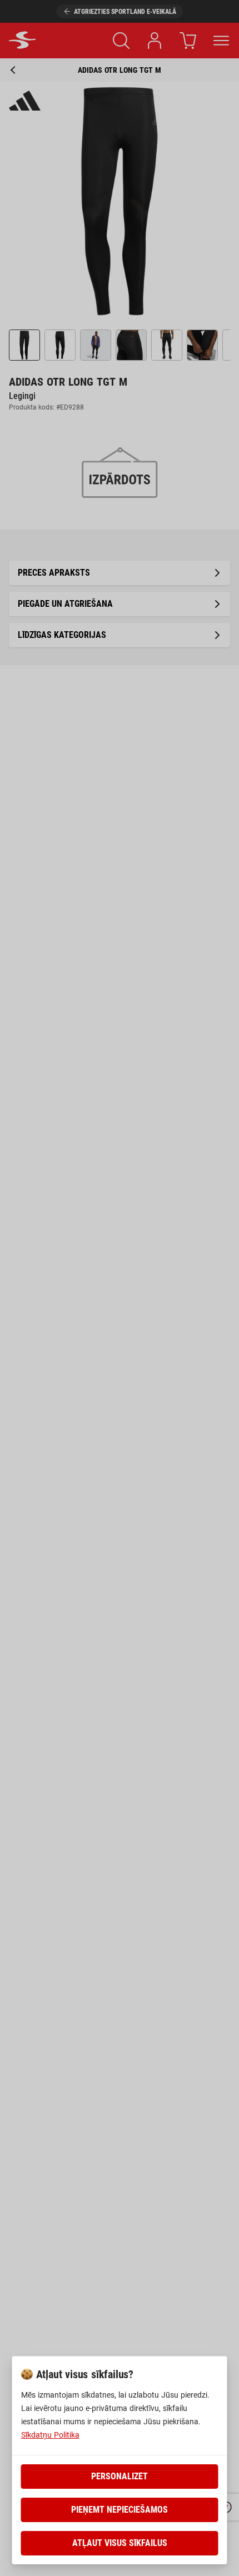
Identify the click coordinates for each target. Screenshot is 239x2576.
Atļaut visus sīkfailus (120, 2543)
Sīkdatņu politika (50, 2435)
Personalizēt (120, 2476)
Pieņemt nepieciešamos (120, 2510)
